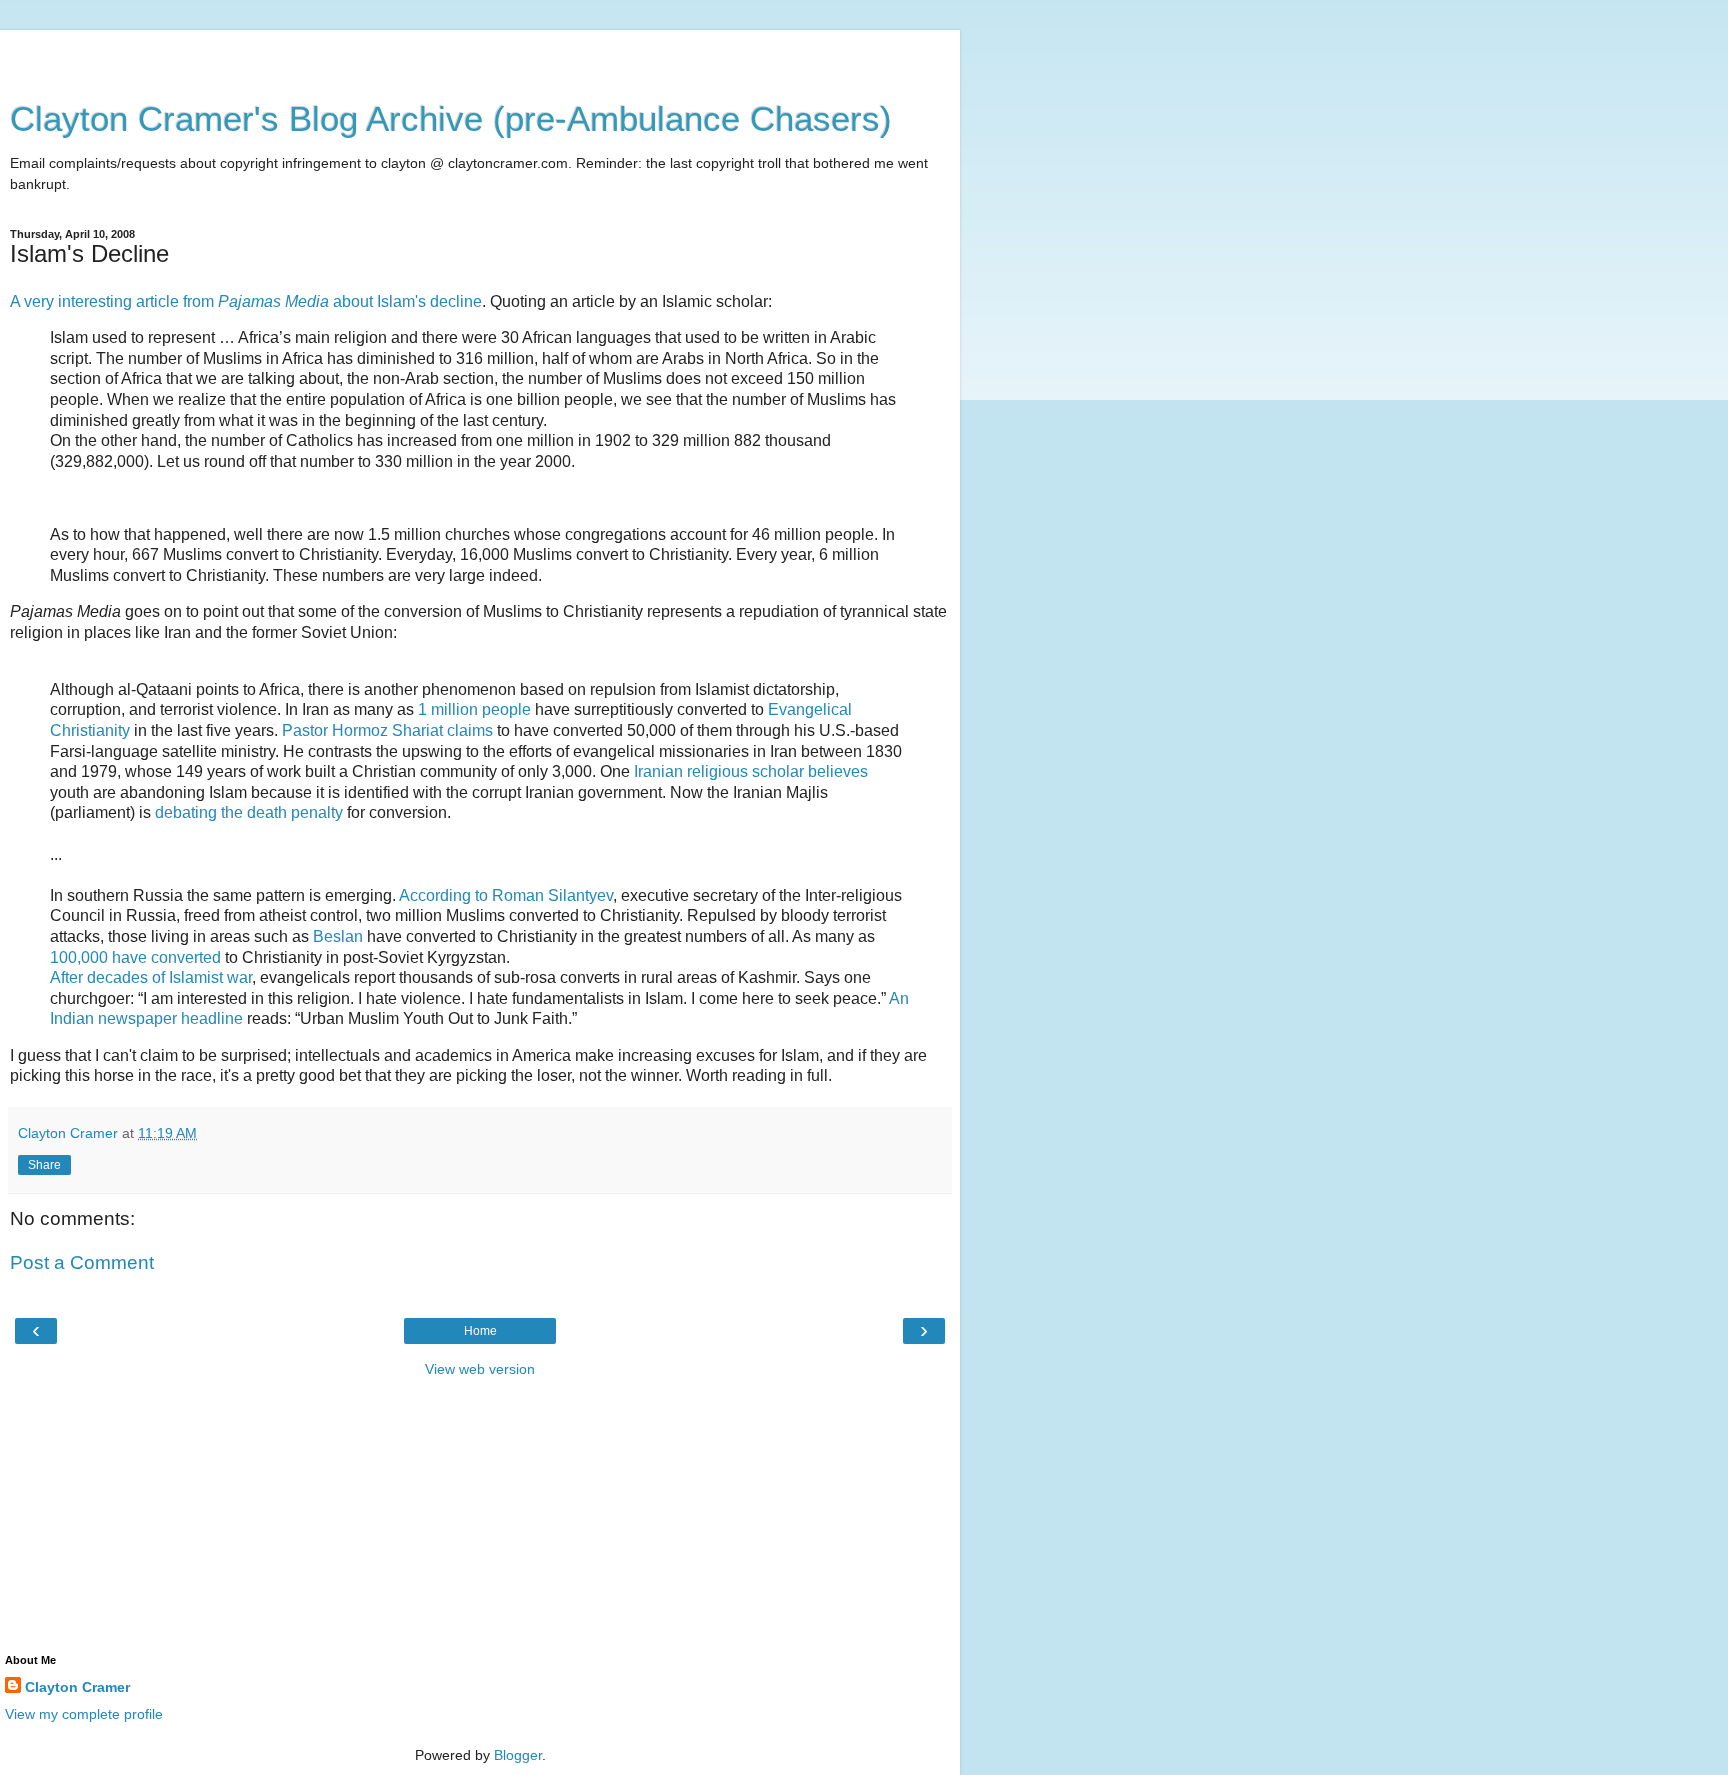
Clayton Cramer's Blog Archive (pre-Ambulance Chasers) (451, 119)
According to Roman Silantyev (506, 895)
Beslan (338, 936)
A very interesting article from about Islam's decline (246, 301)
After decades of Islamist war (151, 977)
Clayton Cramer (77, 1687)
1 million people (474, 709)
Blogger (518, 1755)
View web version (480, 1369)
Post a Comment (82, 1262)
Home (480, 1331)
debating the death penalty (249, 812)
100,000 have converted (135, 957)
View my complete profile (84, 1714)
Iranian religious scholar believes (751, 771)
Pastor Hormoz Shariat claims (387, 730)
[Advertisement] (480, 55)
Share (44, 1165)
